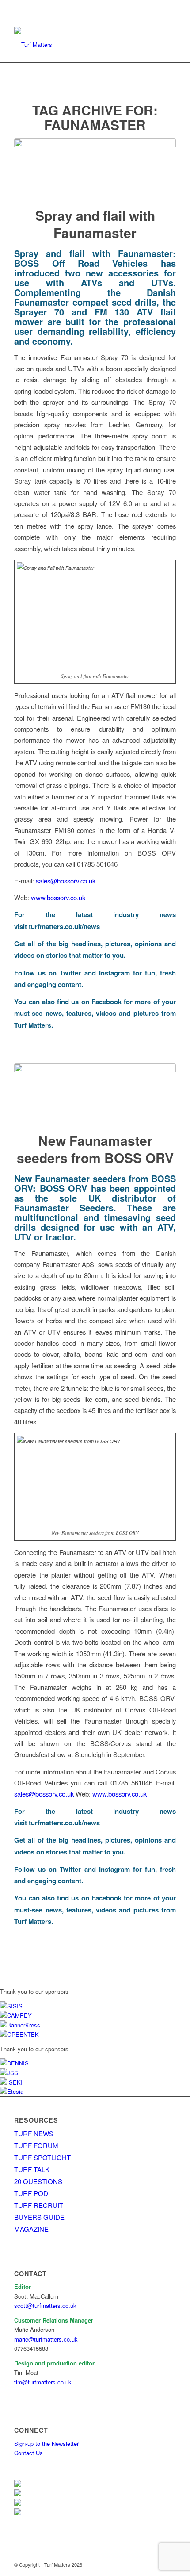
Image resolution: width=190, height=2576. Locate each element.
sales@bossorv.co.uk (66, 881)
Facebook (106, 1002)
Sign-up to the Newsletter (46, 2444)
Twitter (70, 973)
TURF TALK (32, 2169)
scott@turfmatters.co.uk (45, 2305)
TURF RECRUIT (39, 2205)
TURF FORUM (36, 2145)
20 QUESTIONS (38, 2181)
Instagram (114, 973)
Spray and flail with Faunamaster (95, 224)
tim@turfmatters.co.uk (43, 2382)
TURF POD (31, 2193)
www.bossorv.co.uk (58, 897)
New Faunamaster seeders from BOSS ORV (95, 1149)
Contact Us (28, 2453)
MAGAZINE (31, 2229)
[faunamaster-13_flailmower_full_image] (95, 167)
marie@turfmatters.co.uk (46, 2339)
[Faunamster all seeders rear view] (95, 1092)
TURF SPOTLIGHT (42, 2157)
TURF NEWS (34, 2133)
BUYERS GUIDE (39, 2217)
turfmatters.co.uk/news (64, 926)
